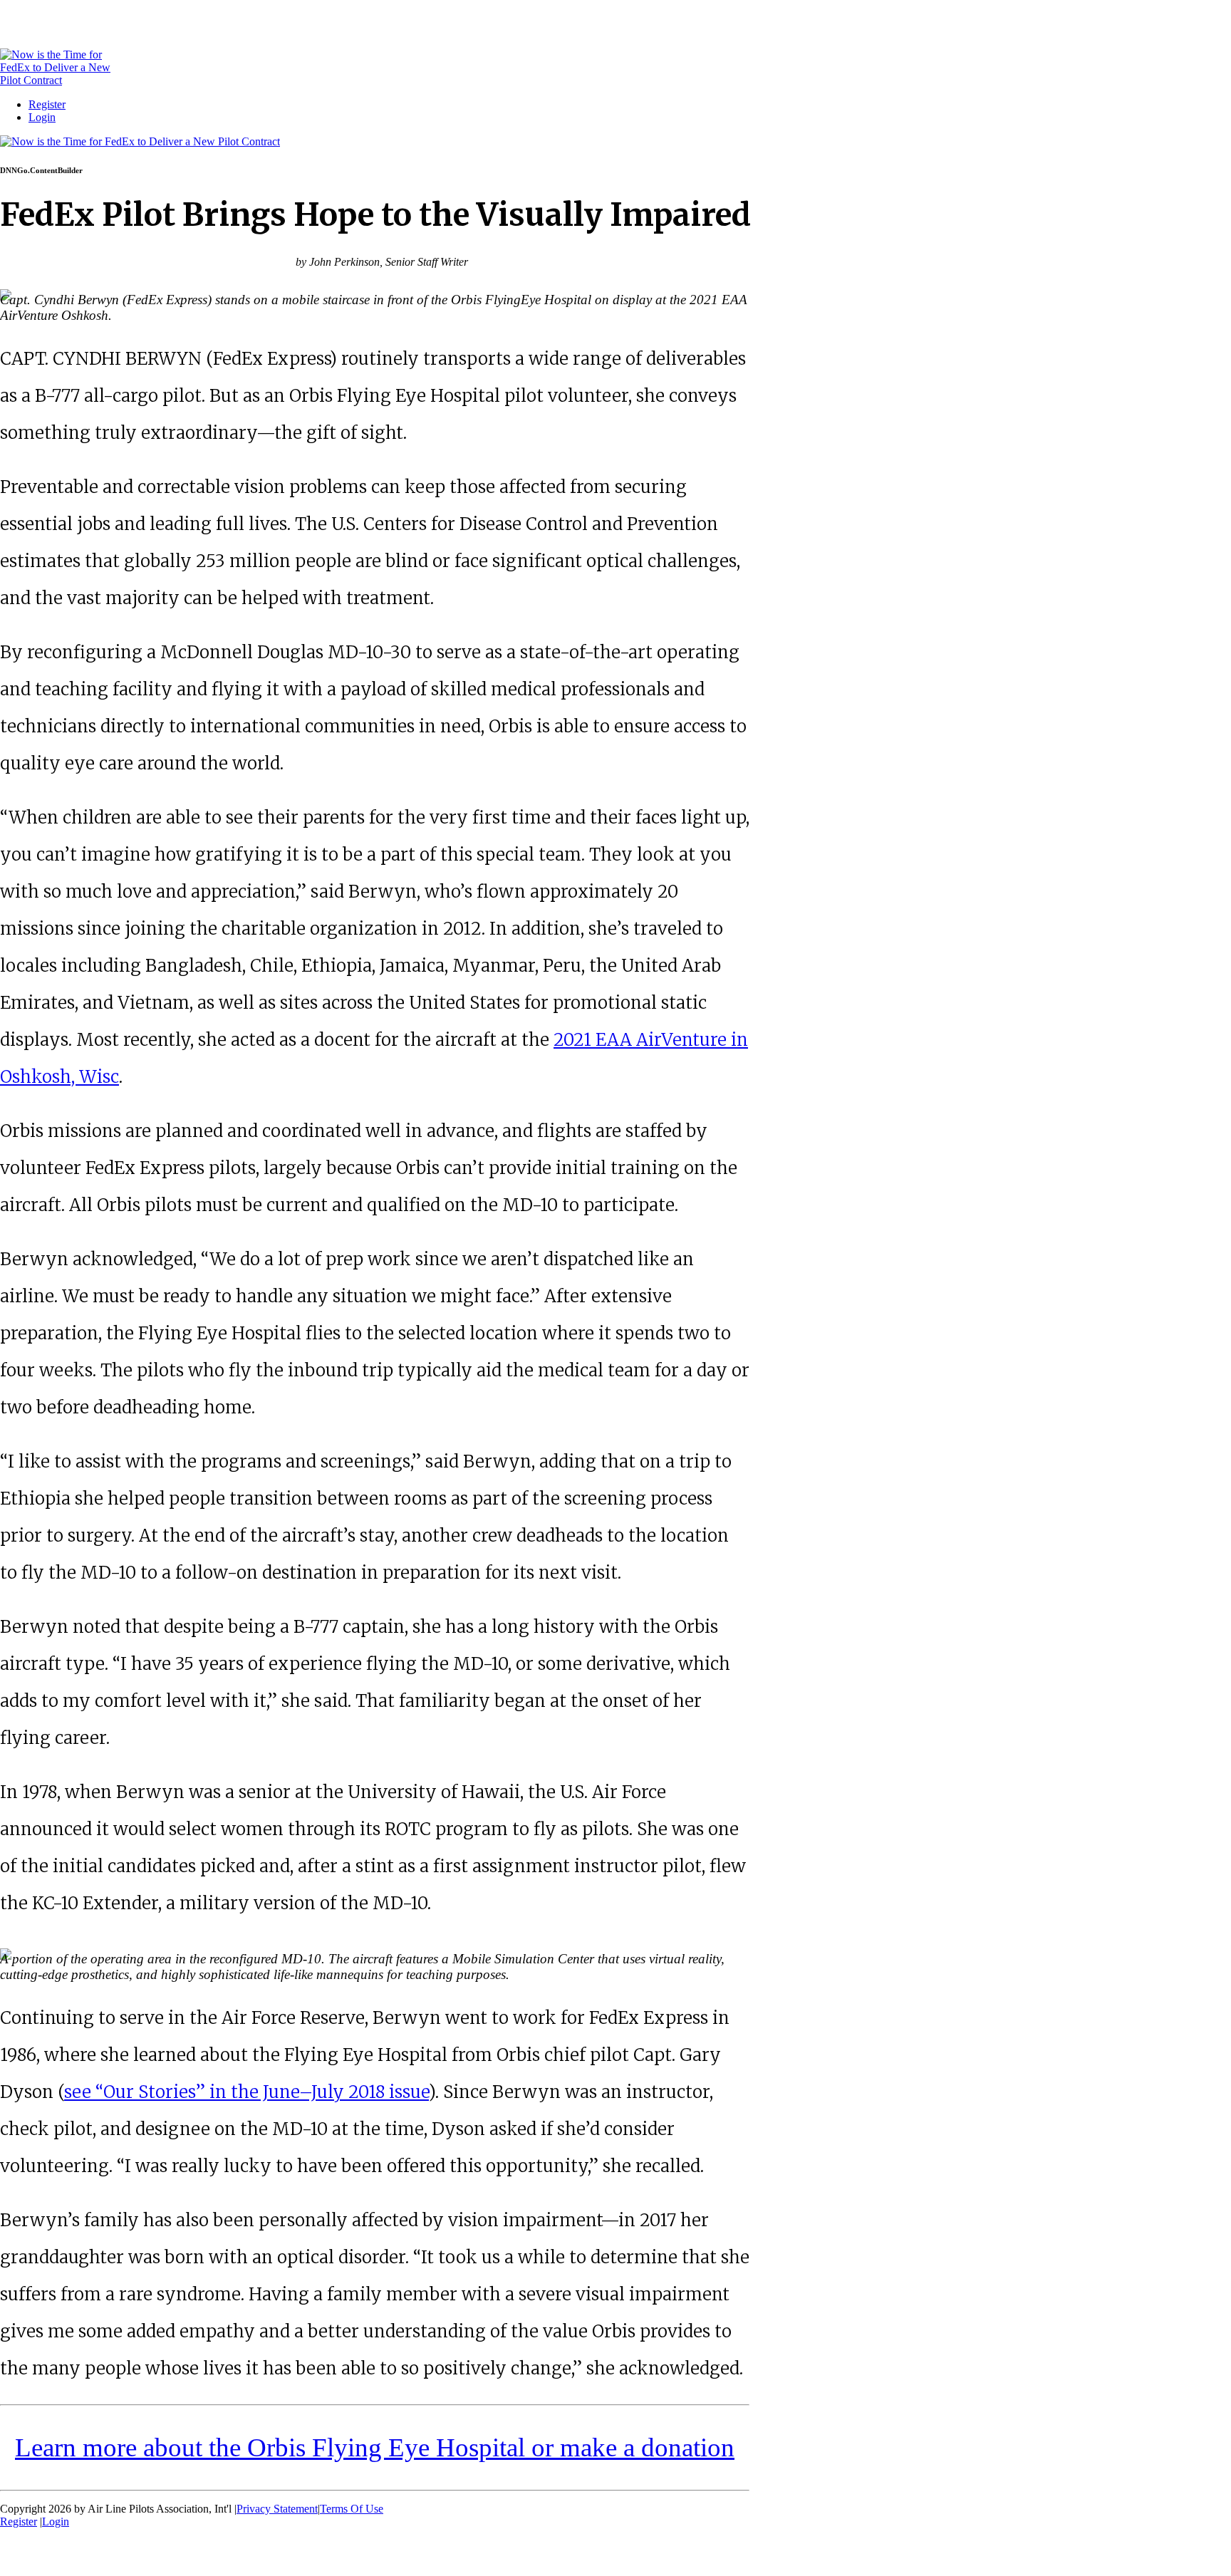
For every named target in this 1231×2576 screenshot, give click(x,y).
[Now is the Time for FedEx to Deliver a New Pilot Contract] (55, 80)
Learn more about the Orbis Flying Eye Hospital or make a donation (375, 2447)
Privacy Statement (277, 2509)
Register (47, 104)
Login (42, 117)
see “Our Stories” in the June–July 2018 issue (246, 2092)
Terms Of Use (352, 2509)
